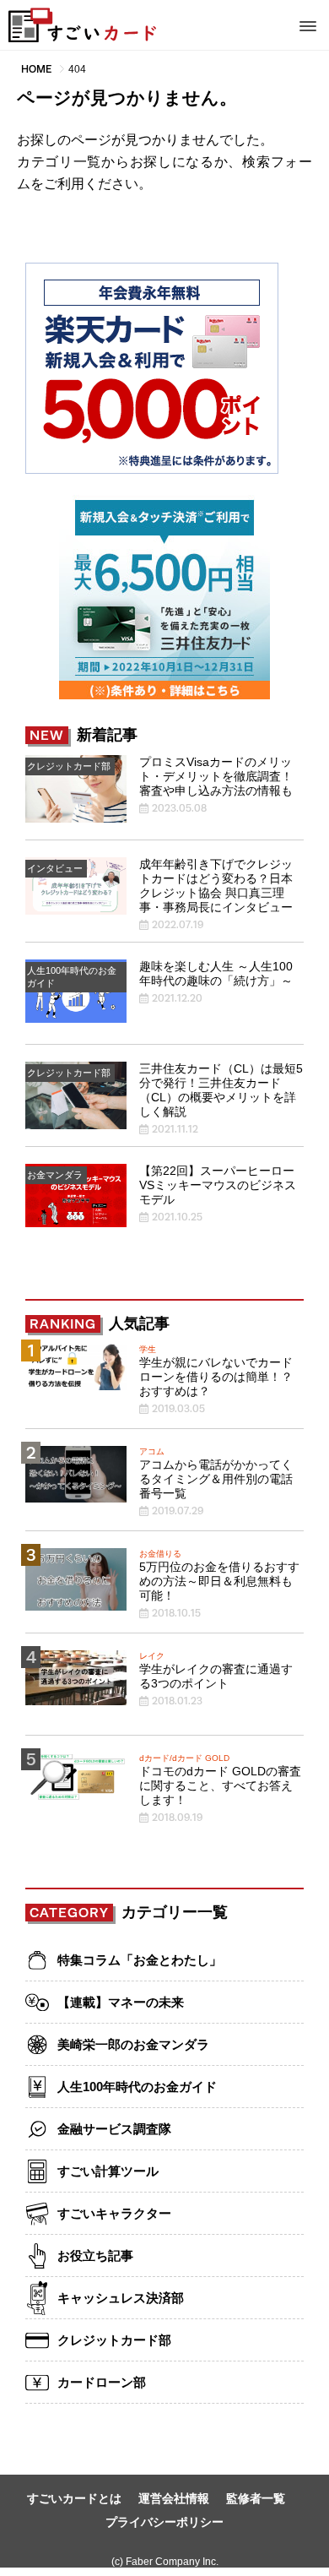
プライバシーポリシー (164, 2522)
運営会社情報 (174, 2498)
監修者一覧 (256, 2498)
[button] (308, 23)
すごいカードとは (74, 2498)
